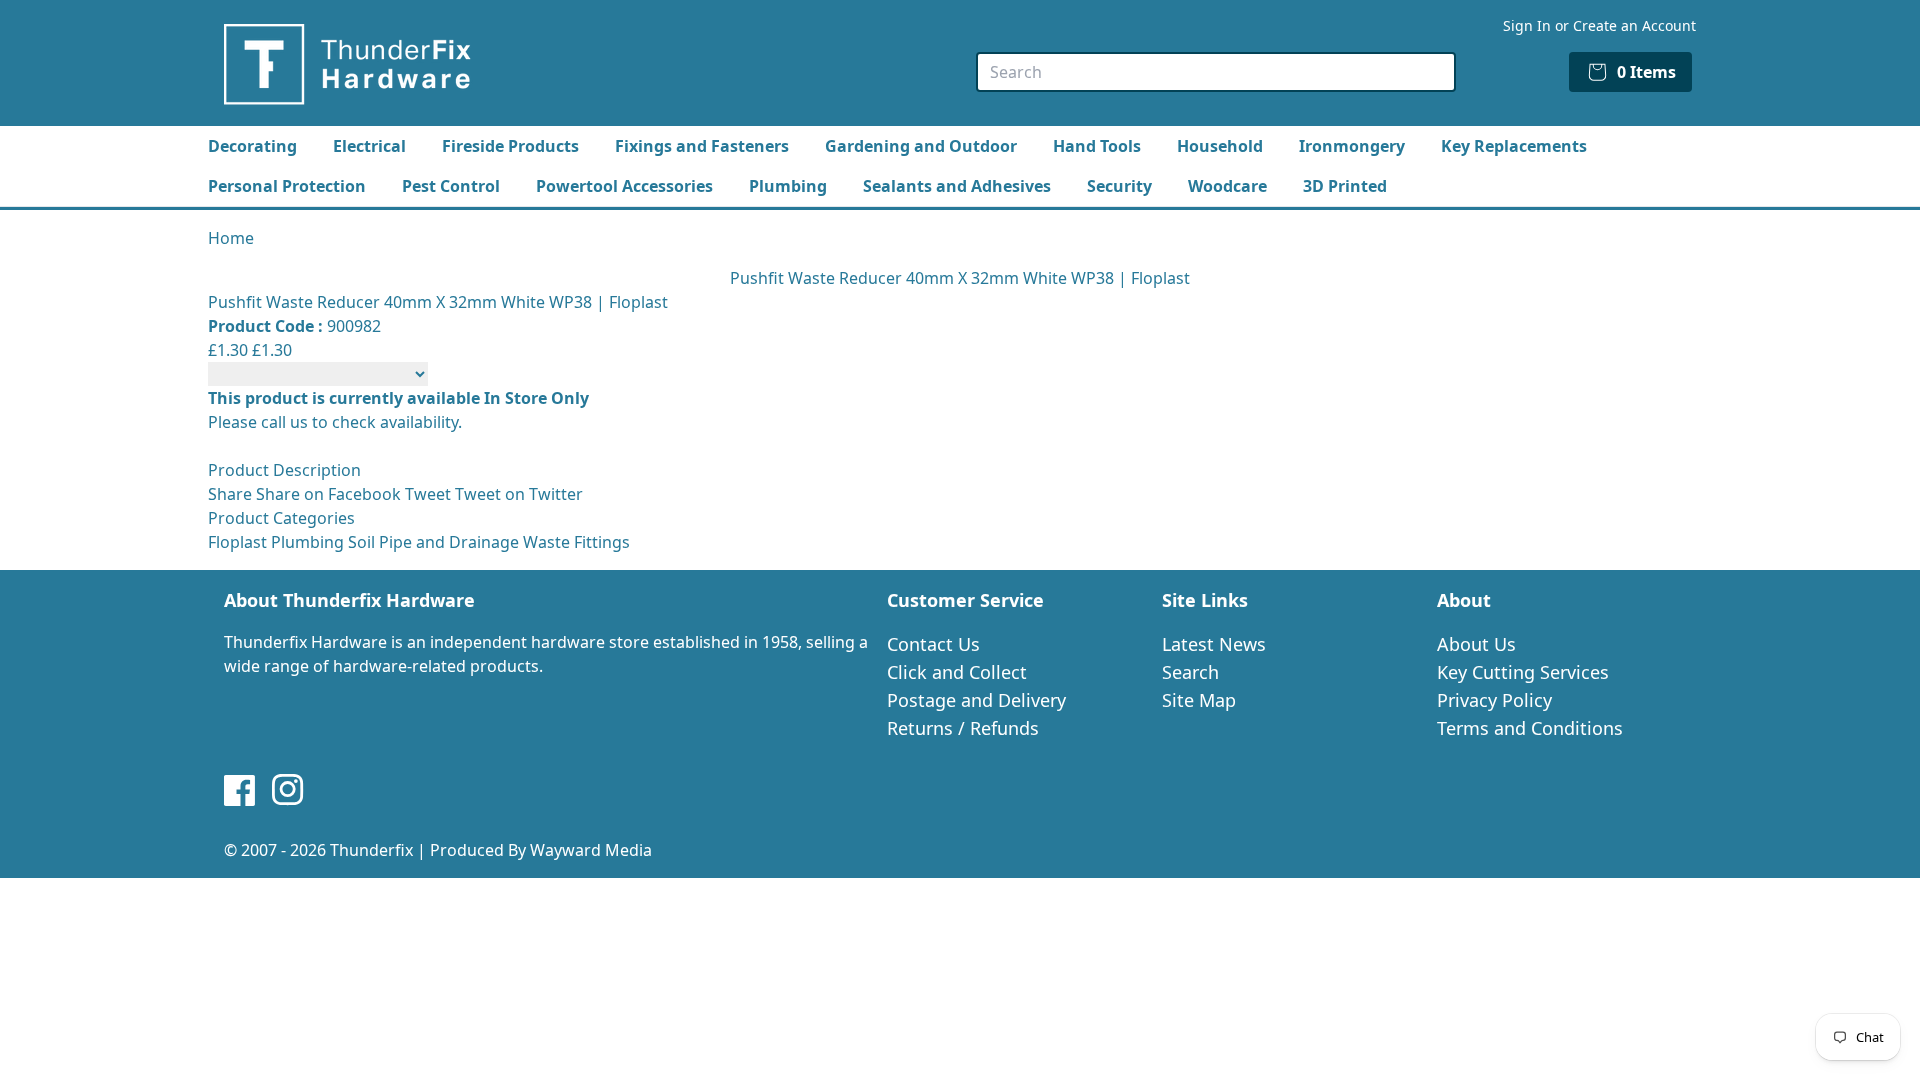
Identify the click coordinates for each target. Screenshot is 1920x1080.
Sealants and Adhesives (957, 186)
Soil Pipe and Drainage (433, 542)
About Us (1476, 644)
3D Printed (1345, 186)
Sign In (1527, 25)
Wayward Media (591, 850)
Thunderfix (371, 850)
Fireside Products (510, 146)
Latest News (1214, 644)
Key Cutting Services (1523, 672)
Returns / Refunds (963, 728)
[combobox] (1216, 72)
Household (1220, 146)
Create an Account (1634, 25)
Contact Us (933, 644)
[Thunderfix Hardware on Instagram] (288, 790)
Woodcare (1227, 186)
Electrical (369, 146)
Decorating (252, 146)
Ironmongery (1352, 146)
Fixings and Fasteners (702, 146)
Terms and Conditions (1530, 728)
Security (1119, 186)
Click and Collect (957, 672)
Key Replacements (1514, 146)
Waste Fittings (576, 542)
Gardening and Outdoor (921, 146)
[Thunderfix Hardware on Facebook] (240, 790)
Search (1190, 672)
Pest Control (451, 186)
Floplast (237, 542)
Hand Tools (1097, 146)
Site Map (1199, 700)
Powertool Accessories (624, 186)
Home (231, 238)
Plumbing (788, 186)
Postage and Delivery (976, 700)
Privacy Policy (1494, 700)
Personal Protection (287, 186)
